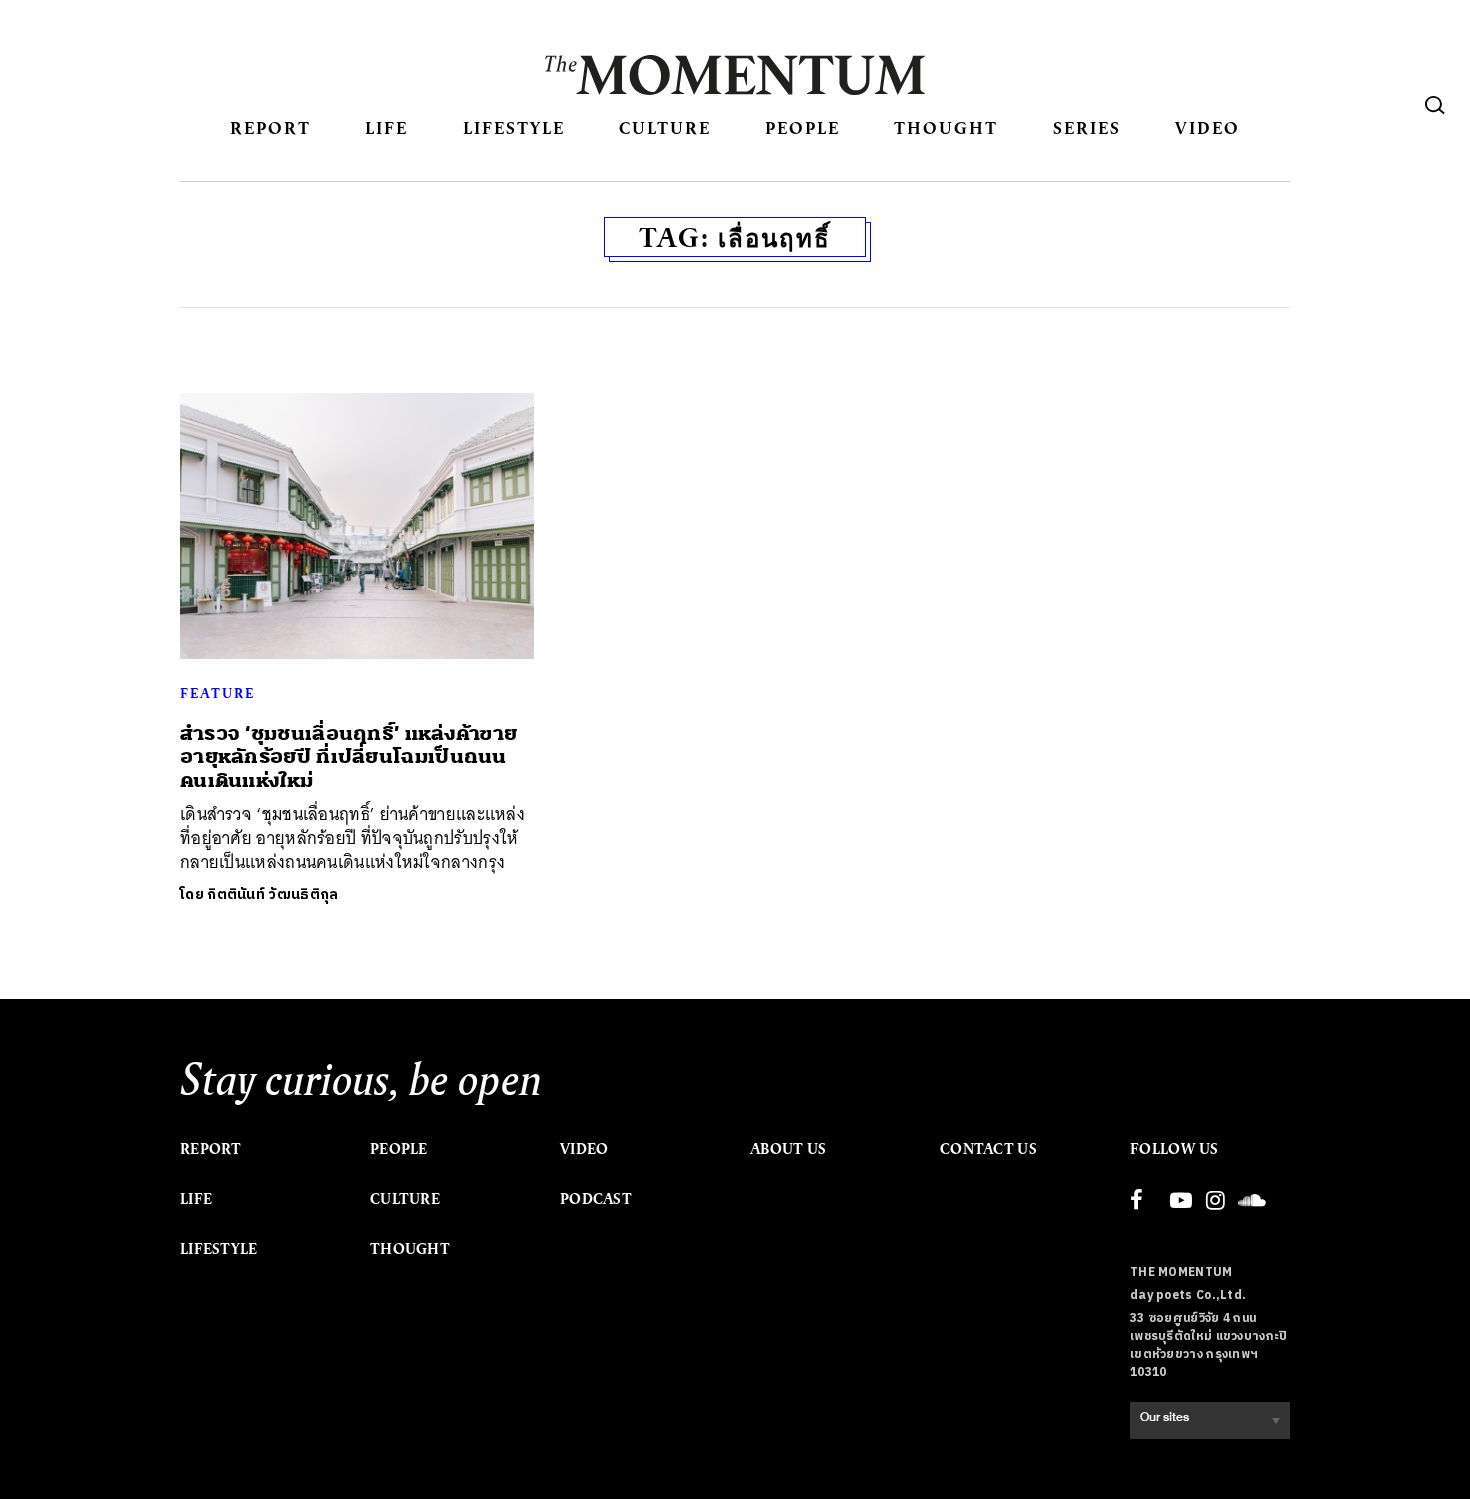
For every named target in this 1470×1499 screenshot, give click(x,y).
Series (1087, 127)
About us (788, 1149)
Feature (217, 693)
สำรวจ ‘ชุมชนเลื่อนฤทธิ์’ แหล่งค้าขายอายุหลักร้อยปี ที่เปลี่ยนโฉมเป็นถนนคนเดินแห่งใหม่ (348, 757)
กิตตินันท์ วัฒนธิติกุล (272, 894)
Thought (946, 127)
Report (270, 127)
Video (1207, 127)
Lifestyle (514, 127)
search (1435, 105)
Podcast (596, 1199)
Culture (665, 127)
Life (386, 127)
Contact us (988, 1149)
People (802, 127)
